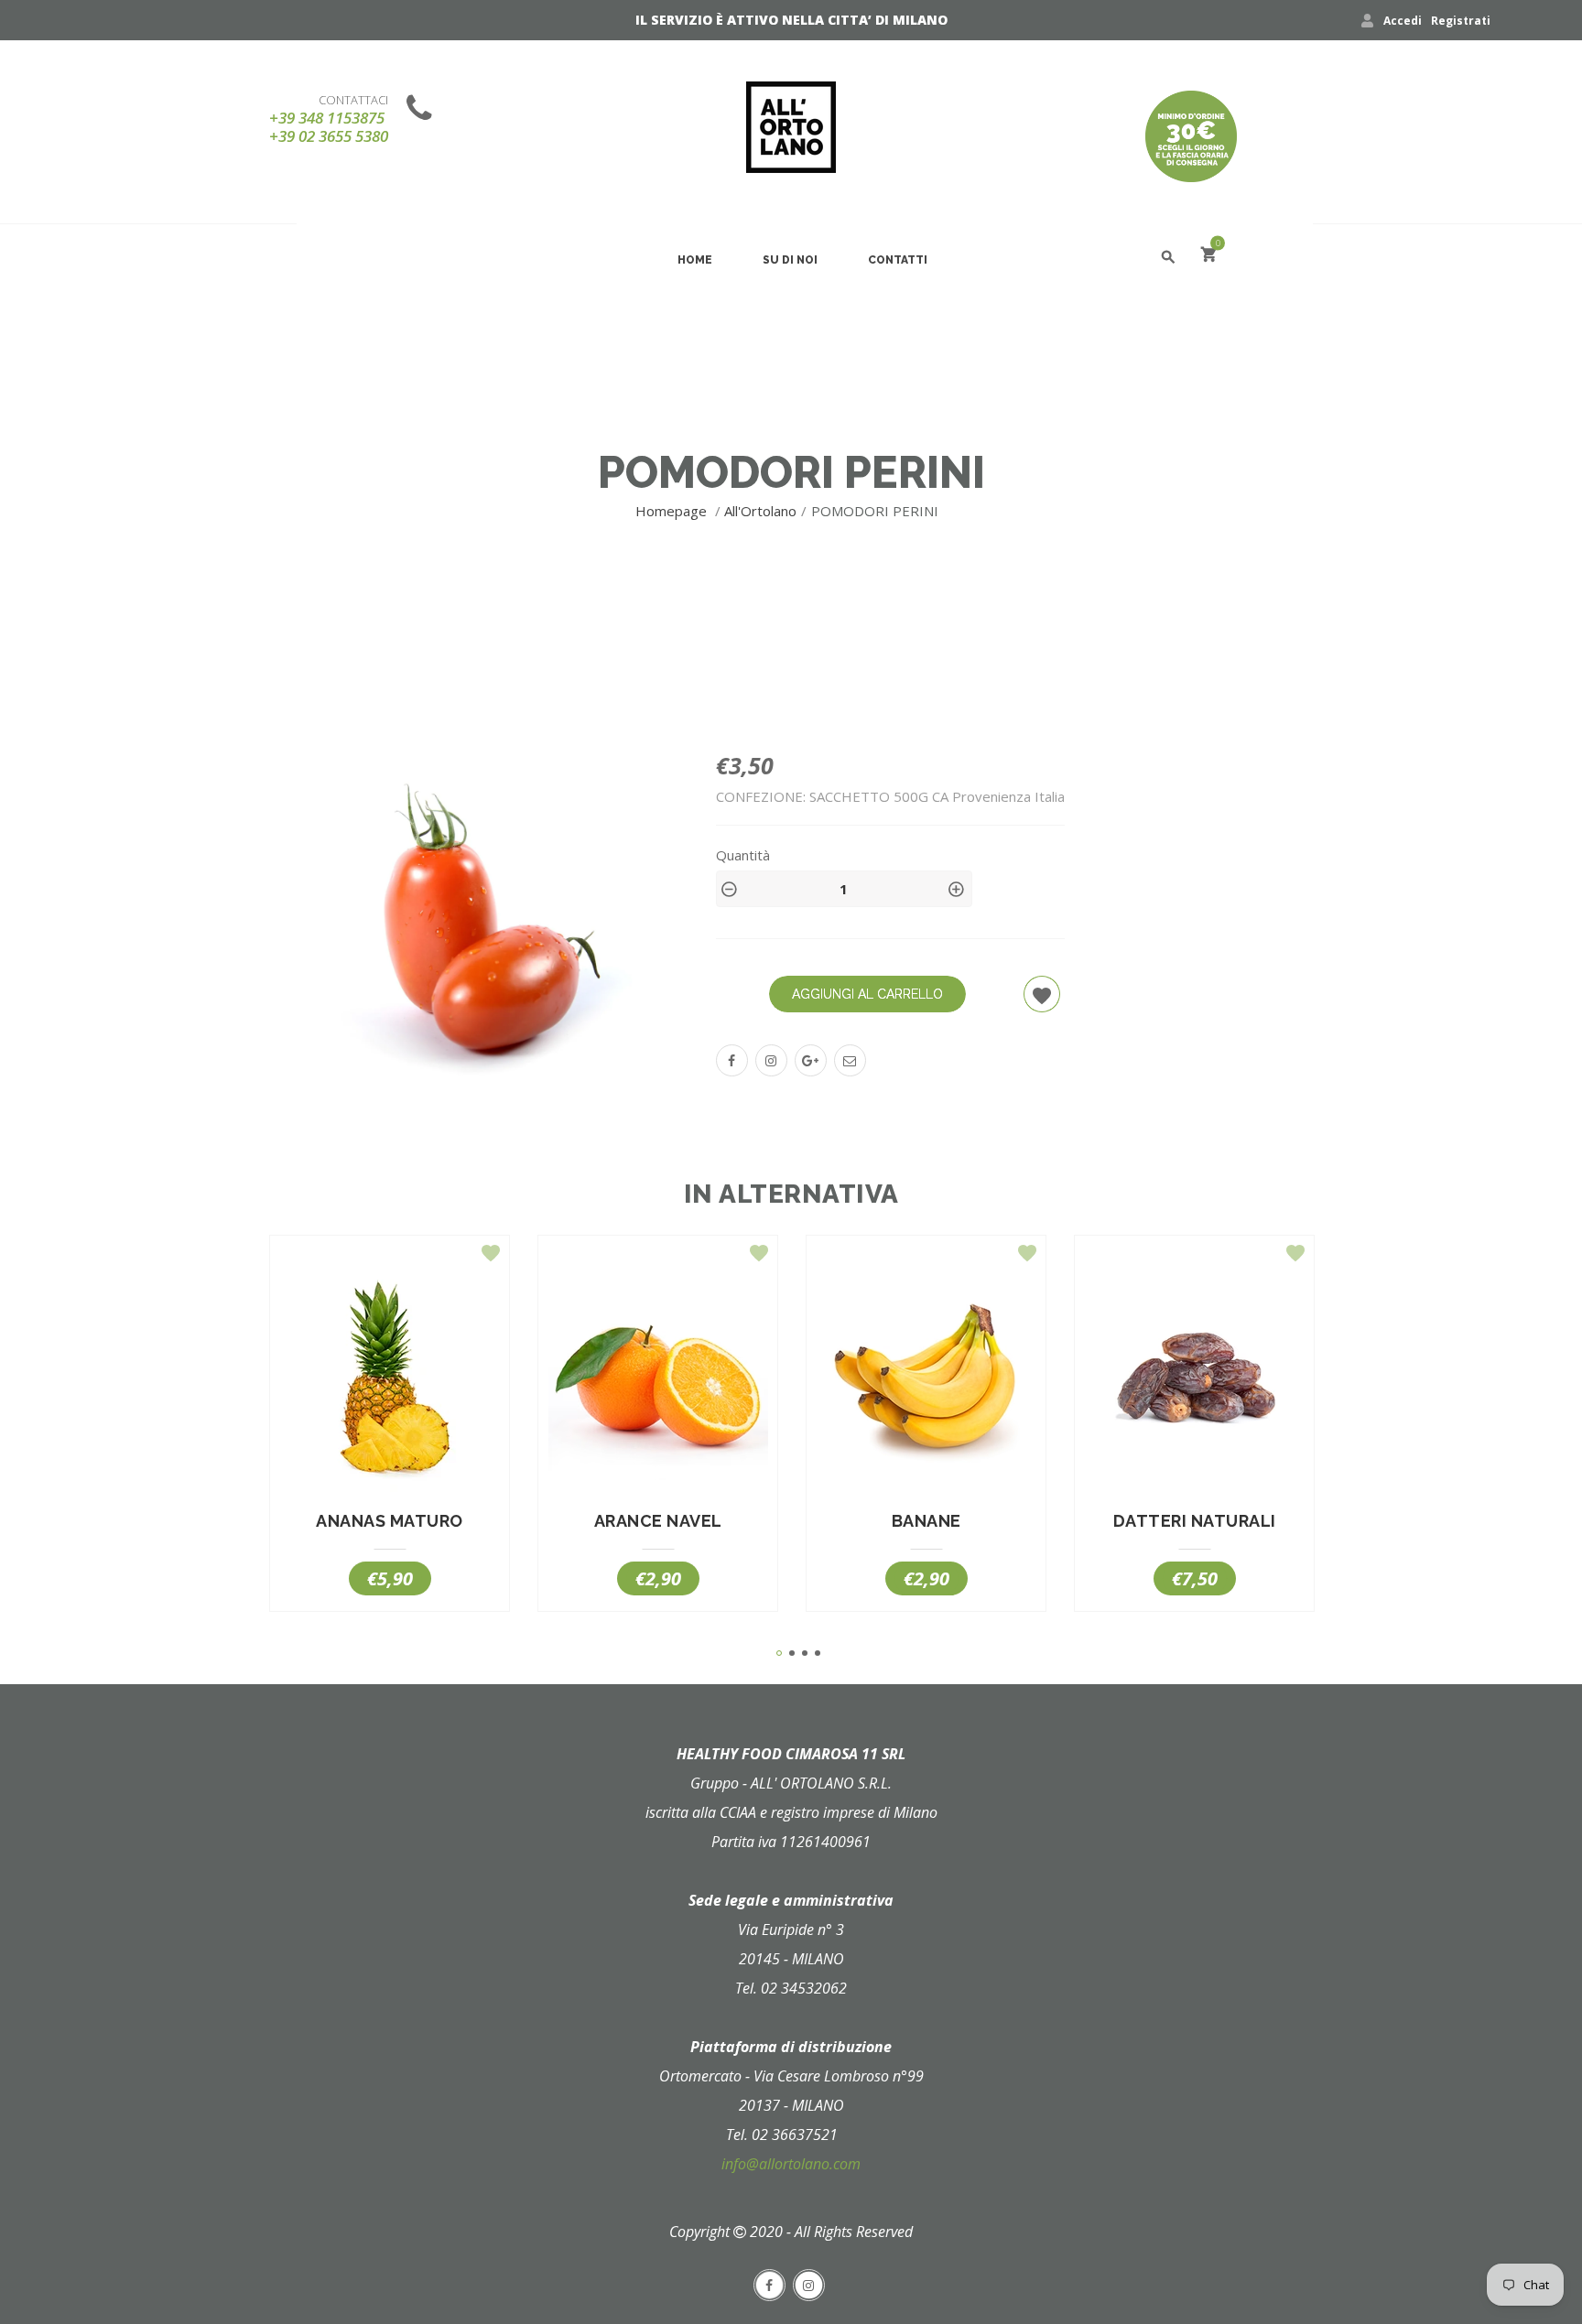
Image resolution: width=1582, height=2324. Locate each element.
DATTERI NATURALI (1195, 1521)
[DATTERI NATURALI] (1194, 1382)
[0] (1208, 257)
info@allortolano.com (791, 2164)
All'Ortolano (760, 511)
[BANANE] (926, 1382)
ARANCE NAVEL (658, 1521)
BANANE (926, 1521)
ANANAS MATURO (390, 1521)
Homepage (673, 511)
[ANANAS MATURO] (390, 1382)
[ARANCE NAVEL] (658, 1382)
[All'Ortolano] (791, 127)
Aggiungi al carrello (867, 994)
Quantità (743, 855)
